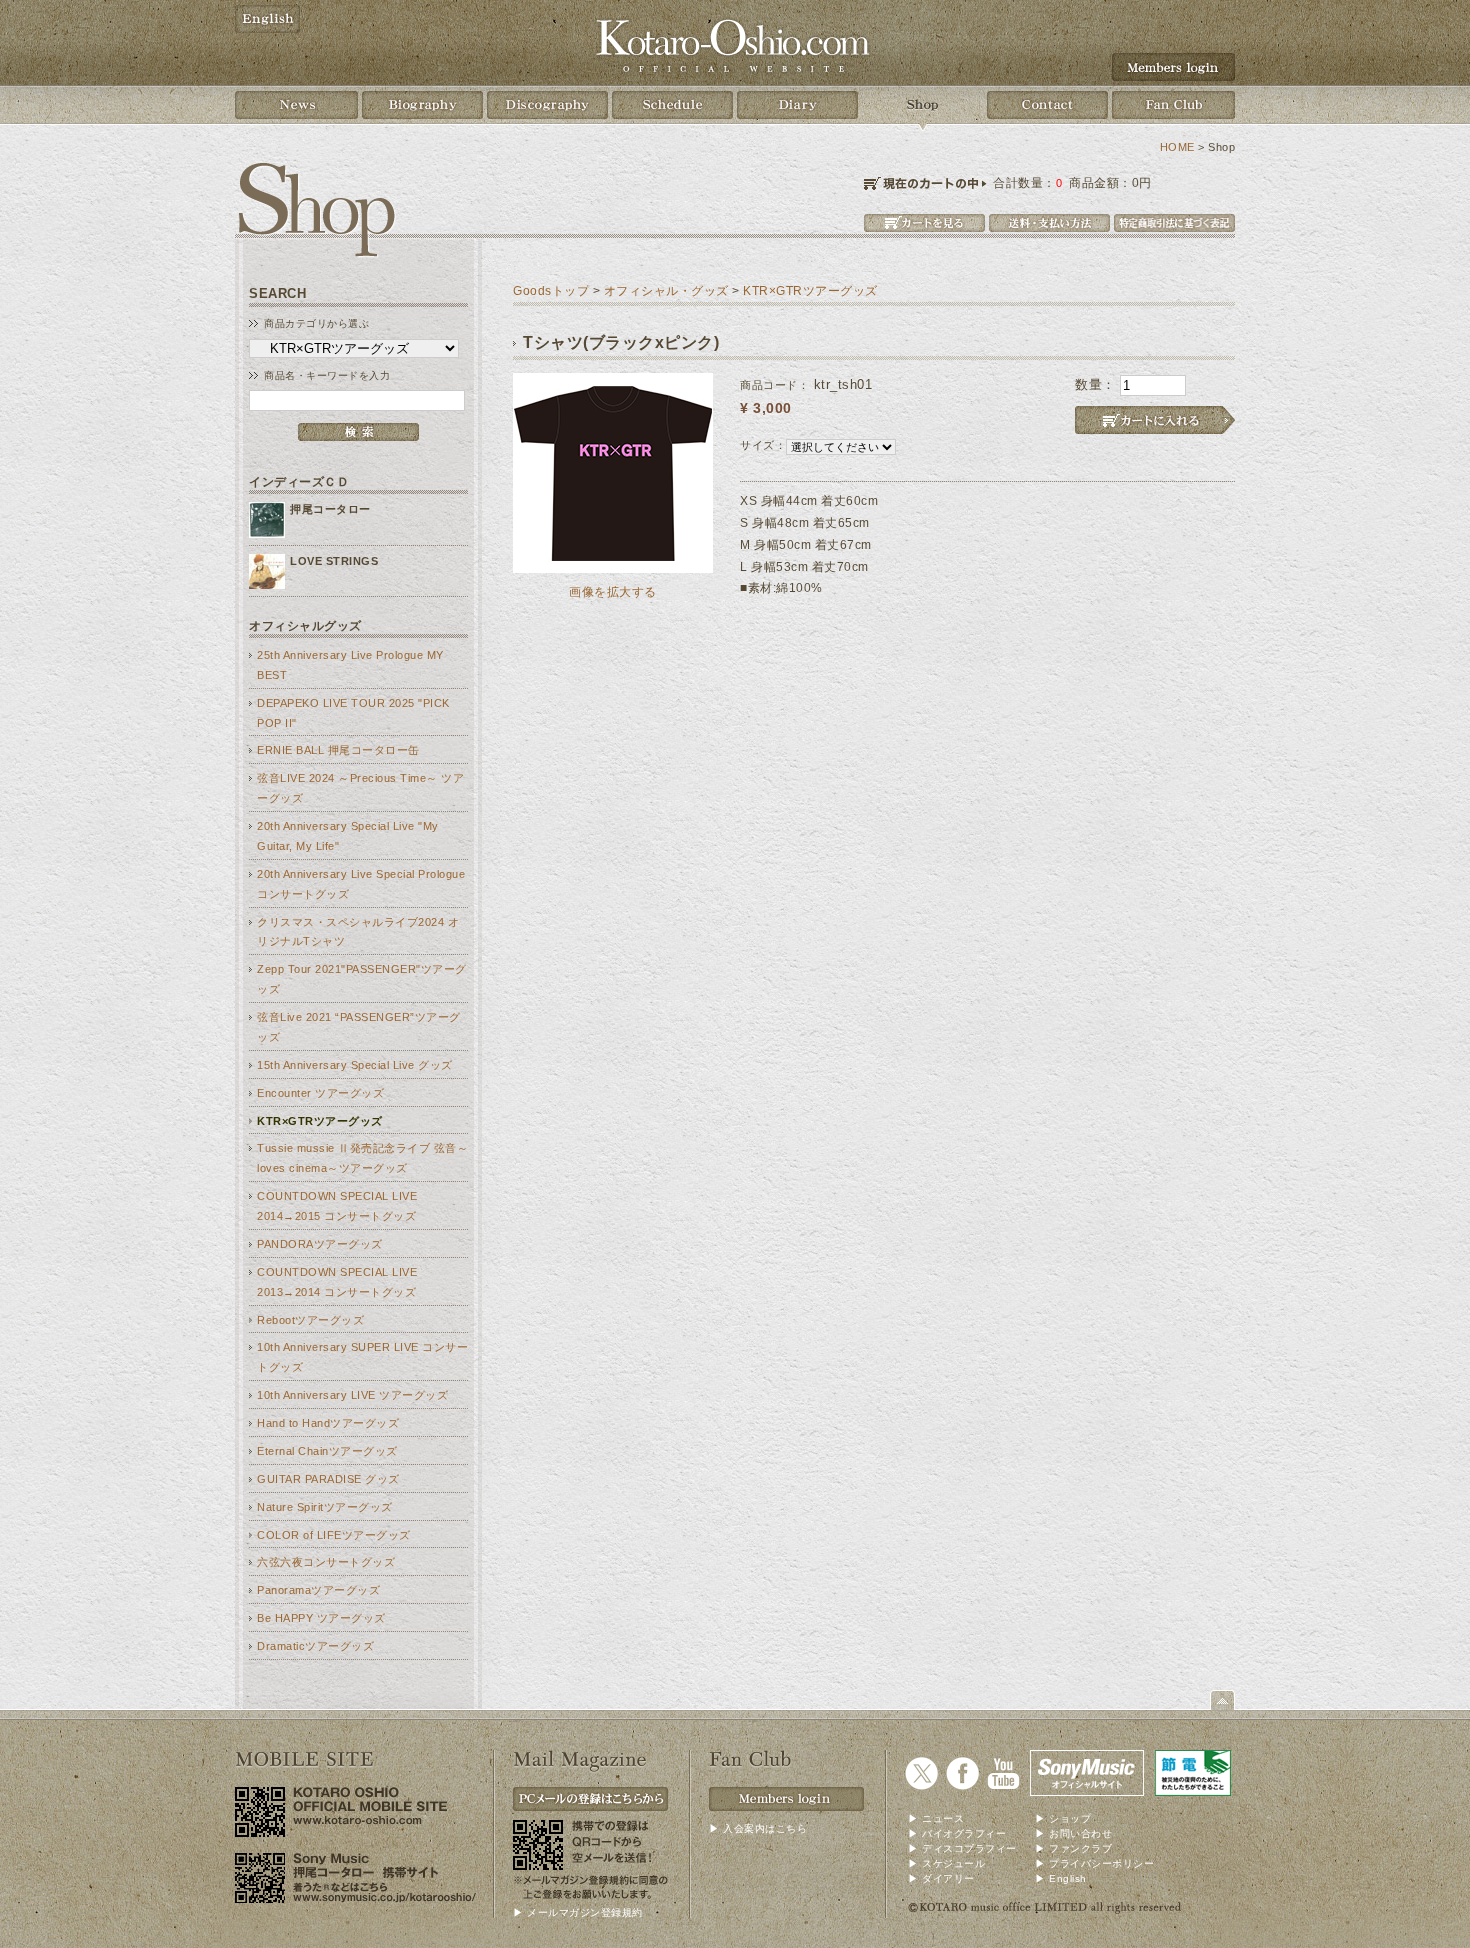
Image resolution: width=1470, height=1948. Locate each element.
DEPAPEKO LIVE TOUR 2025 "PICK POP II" (353, 713)
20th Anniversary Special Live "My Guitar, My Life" (348, 836)
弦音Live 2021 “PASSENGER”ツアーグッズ (359, 1027)
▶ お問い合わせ (1073, 1833)
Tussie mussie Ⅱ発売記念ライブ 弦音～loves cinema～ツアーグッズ (362, 1158)
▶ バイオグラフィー (957, 1833)
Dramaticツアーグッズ (315, 1646)
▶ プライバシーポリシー (1094, 1863)
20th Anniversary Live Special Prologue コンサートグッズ (361, 884)
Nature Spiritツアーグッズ (325, 1507)
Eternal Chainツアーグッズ (327, 1451)
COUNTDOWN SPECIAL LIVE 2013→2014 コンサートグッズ (337, 1282)
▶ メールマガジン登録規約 (578, 1912)
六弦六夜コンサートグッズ (326, 1562)
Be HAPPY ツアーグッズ (321, 1618)
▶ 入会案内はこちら (758, 1828)
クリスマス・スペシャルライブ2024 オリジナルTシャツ (358, 932)
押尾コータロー (330, 509)
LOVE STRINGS (334, 561)
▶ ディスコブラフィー (962, 1848)
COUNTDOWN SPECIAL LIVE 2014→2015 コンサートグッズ (337, 1206)
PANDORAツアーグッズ (320, 1244)
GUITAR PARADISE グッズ (328, 1479)
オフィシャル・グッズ (666, 291)
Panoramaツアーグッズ (318, 1590)
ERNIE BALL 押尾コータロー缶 (338, 750)
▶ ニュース (936, 1818)
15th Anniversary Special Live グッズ (355, 1065)
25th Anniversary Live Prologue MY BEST (350, 665)
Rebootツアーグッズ (310, 1320)
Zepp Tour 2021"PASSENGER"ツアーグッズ (362, 979)
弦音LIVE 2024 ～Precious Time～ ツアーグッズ (360, 788)
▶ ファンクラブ (1073, 1848)
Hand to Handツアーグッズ (328, 1423)
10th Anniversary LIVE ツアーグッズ (352, 1395)
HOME (1177, 147)
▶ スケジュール (946, 1863)
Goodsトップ (551, 291)
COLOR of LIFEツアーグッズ (334, 1535)
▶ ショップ (1063, 1818)
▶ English (1061, 1878)
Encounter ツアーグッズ (320, 1093)
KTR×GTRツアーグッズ (320, 1121)
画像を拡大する (613, 591)
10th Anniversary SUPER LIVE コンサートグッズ (362, 1357)
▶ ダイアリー (941, 1878)
